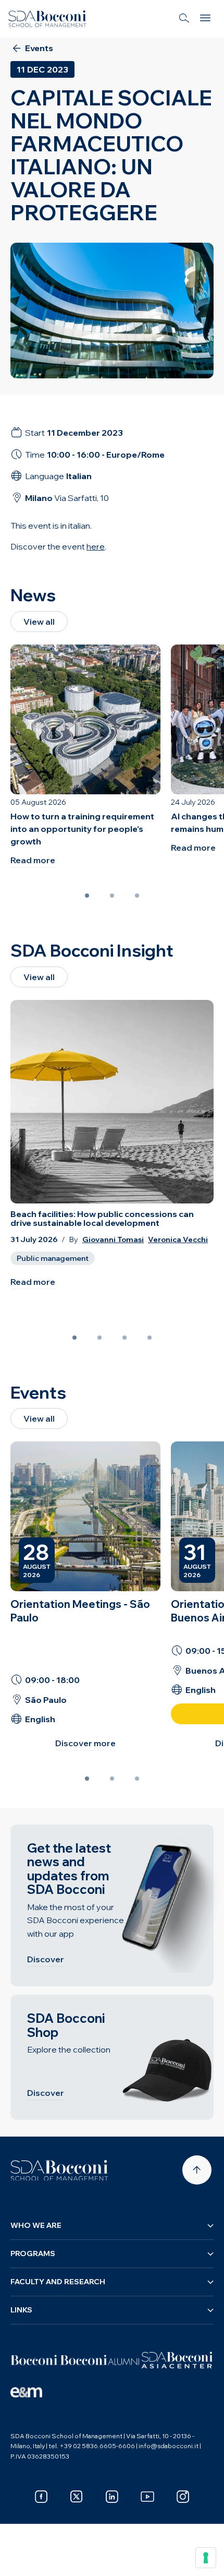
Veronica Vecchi (178, 1240)
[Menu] (205, 19)
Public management (53, 1258)
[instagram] (183, 2497)
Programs (33, 2253)
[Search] (184, 19)
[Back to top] (197, 2170)
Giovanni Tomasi (113, 1240)
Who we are (36, 2225)
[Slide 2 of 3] (112, 896)
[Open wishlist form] (21, 2560)
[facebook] (41, 2497)
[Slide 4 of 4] (150, 1338)
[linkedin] (112, 2497)
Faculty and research (58, 2282)
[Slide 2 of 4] (99, 1338)
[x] (77, 2497)
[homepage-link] (47, 19)
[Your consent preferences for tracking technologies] (206, 2558)
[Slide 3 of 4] (125, 1338)
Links (21, 2310)
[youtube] (147, 2497)
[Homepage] (59, 2170)
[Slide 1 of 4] (74, 1338)
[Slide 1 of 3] (87, 896)
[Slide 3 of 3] (137, 896)
